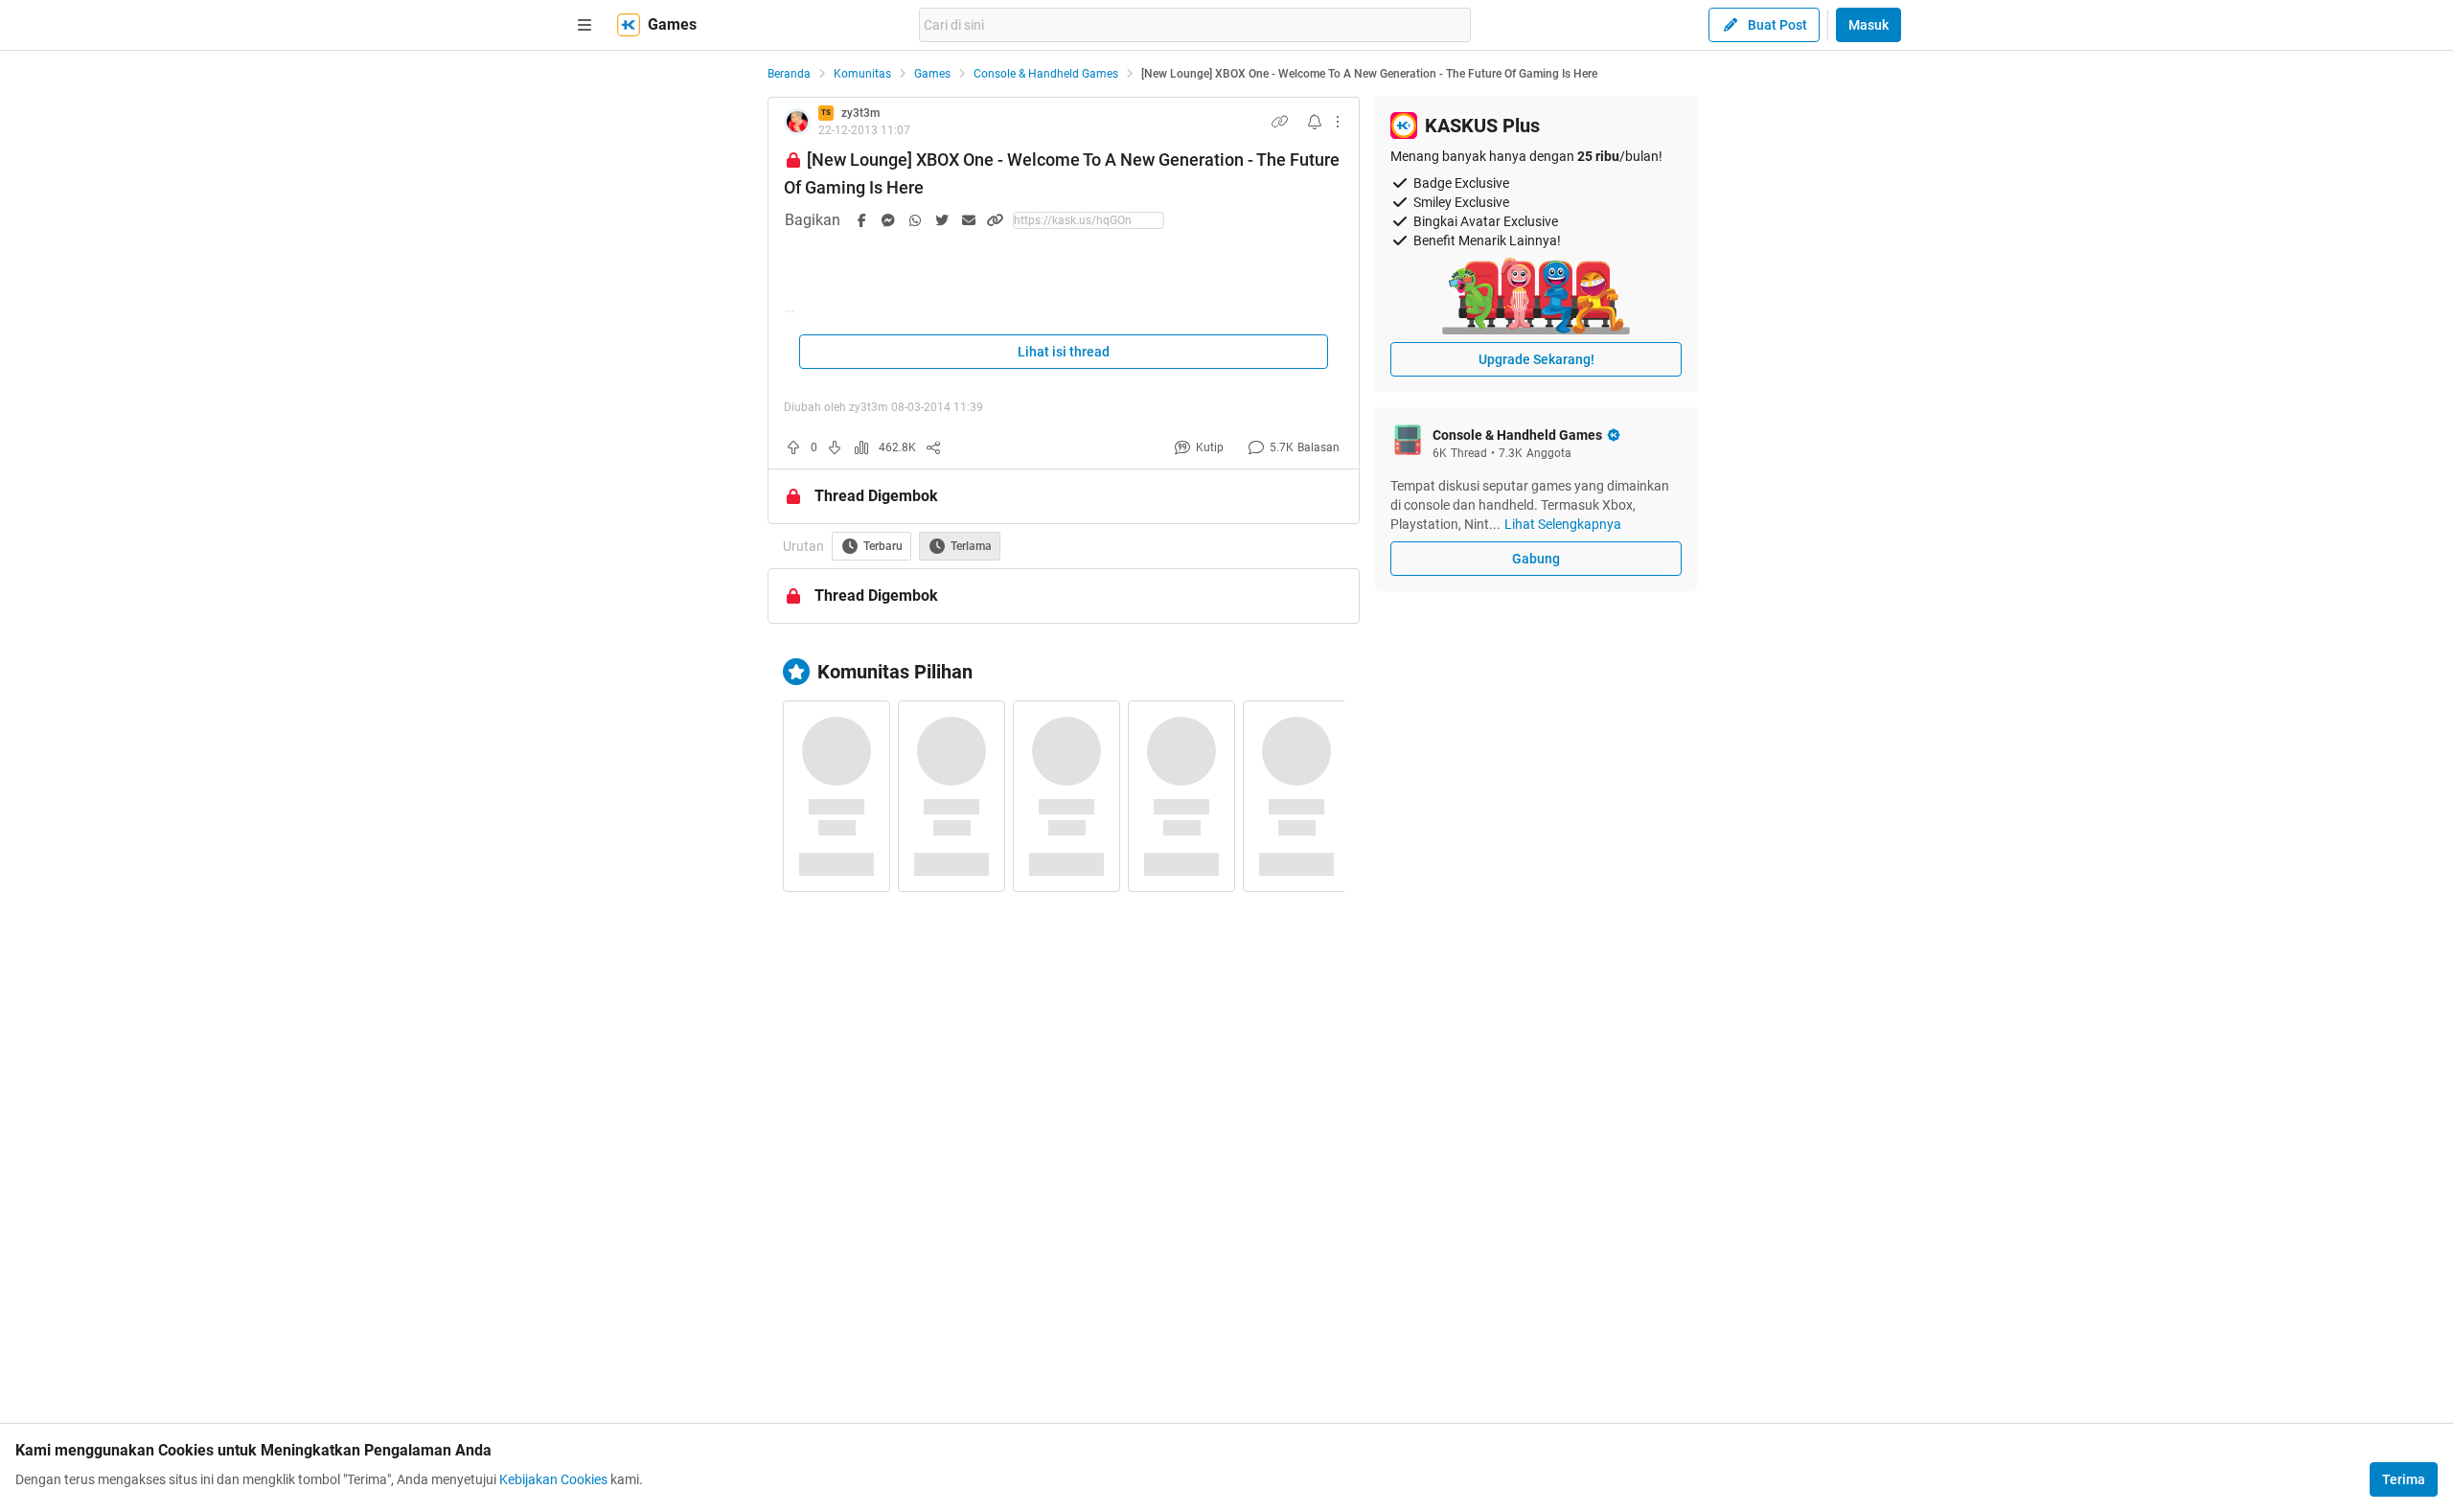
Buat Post (1777, 25)
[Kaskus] (629, 25)
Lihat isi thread (1064, 352)
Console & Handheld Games (1046, 74)
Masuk (1868, 25)
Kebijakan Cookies (553, 1479)
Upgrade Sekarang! (1536, 359)
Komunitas (862, 74)
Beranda (789, 74)
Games (932, 74)
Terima (2404, 1479)
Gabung (1536, 559)
